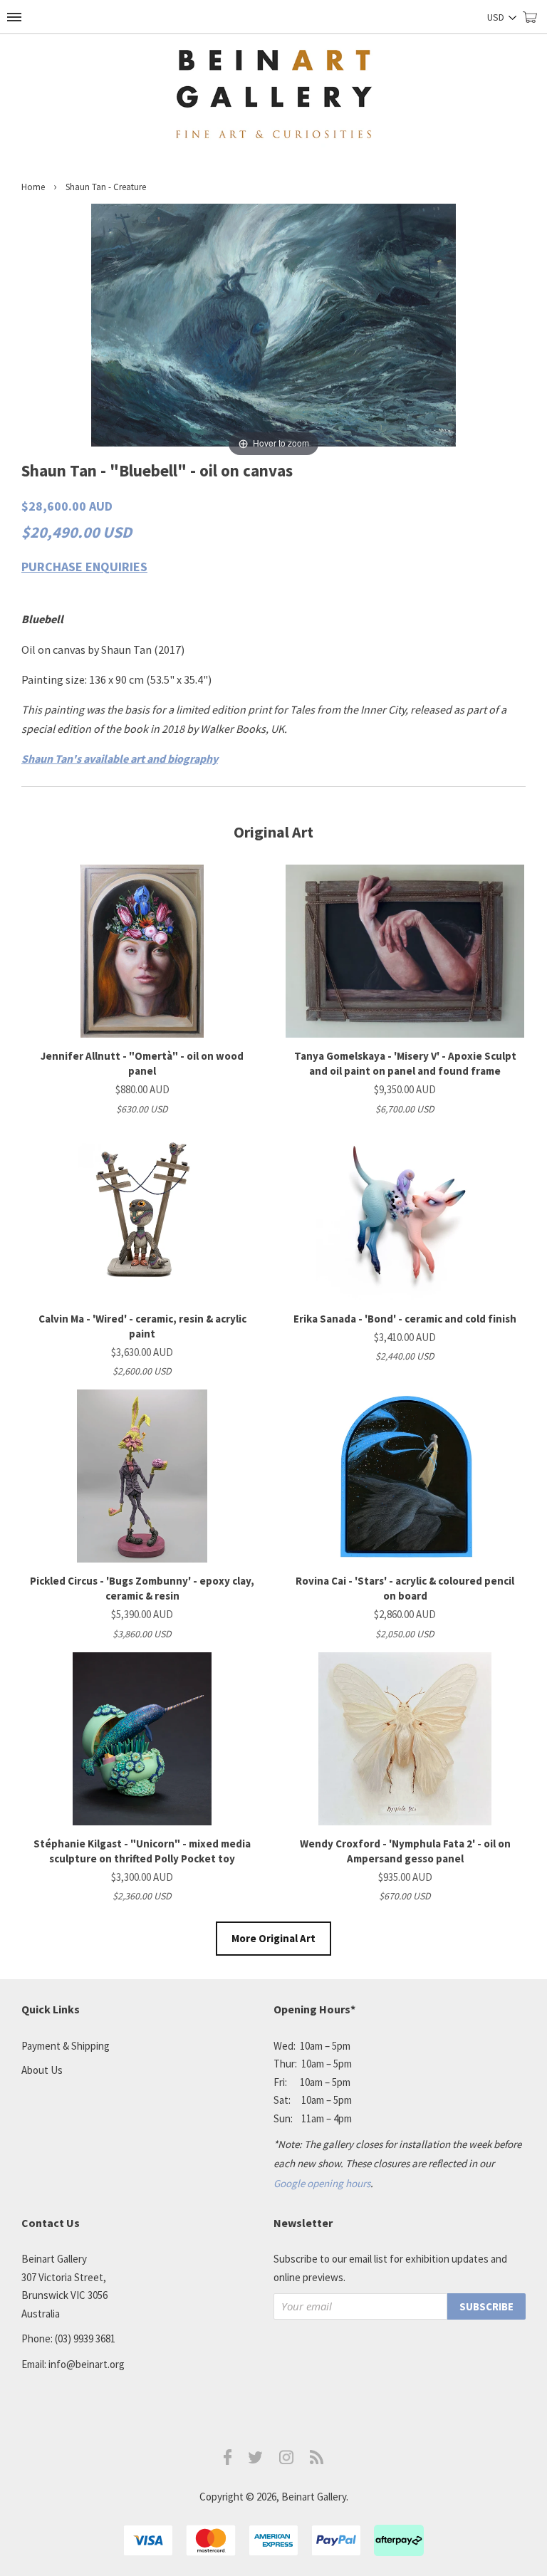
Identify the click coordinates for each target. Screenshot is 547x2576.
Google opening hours (322, 2183)
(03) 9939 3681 (85, 2338)
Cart (535, 23)
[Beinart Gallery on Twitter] (256, 2460)
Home (33, 187)
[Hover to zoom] (273, 330)
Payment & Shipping (66, 2046)
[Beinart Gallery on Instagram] (286, 2460)
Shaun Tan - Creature (106, 187)
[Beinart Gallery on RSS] (317, 2460)
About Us (42, 2070)
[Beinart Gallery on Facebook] (228, 2461)
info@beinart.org (87, 2364)
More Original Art (273, 1938)
